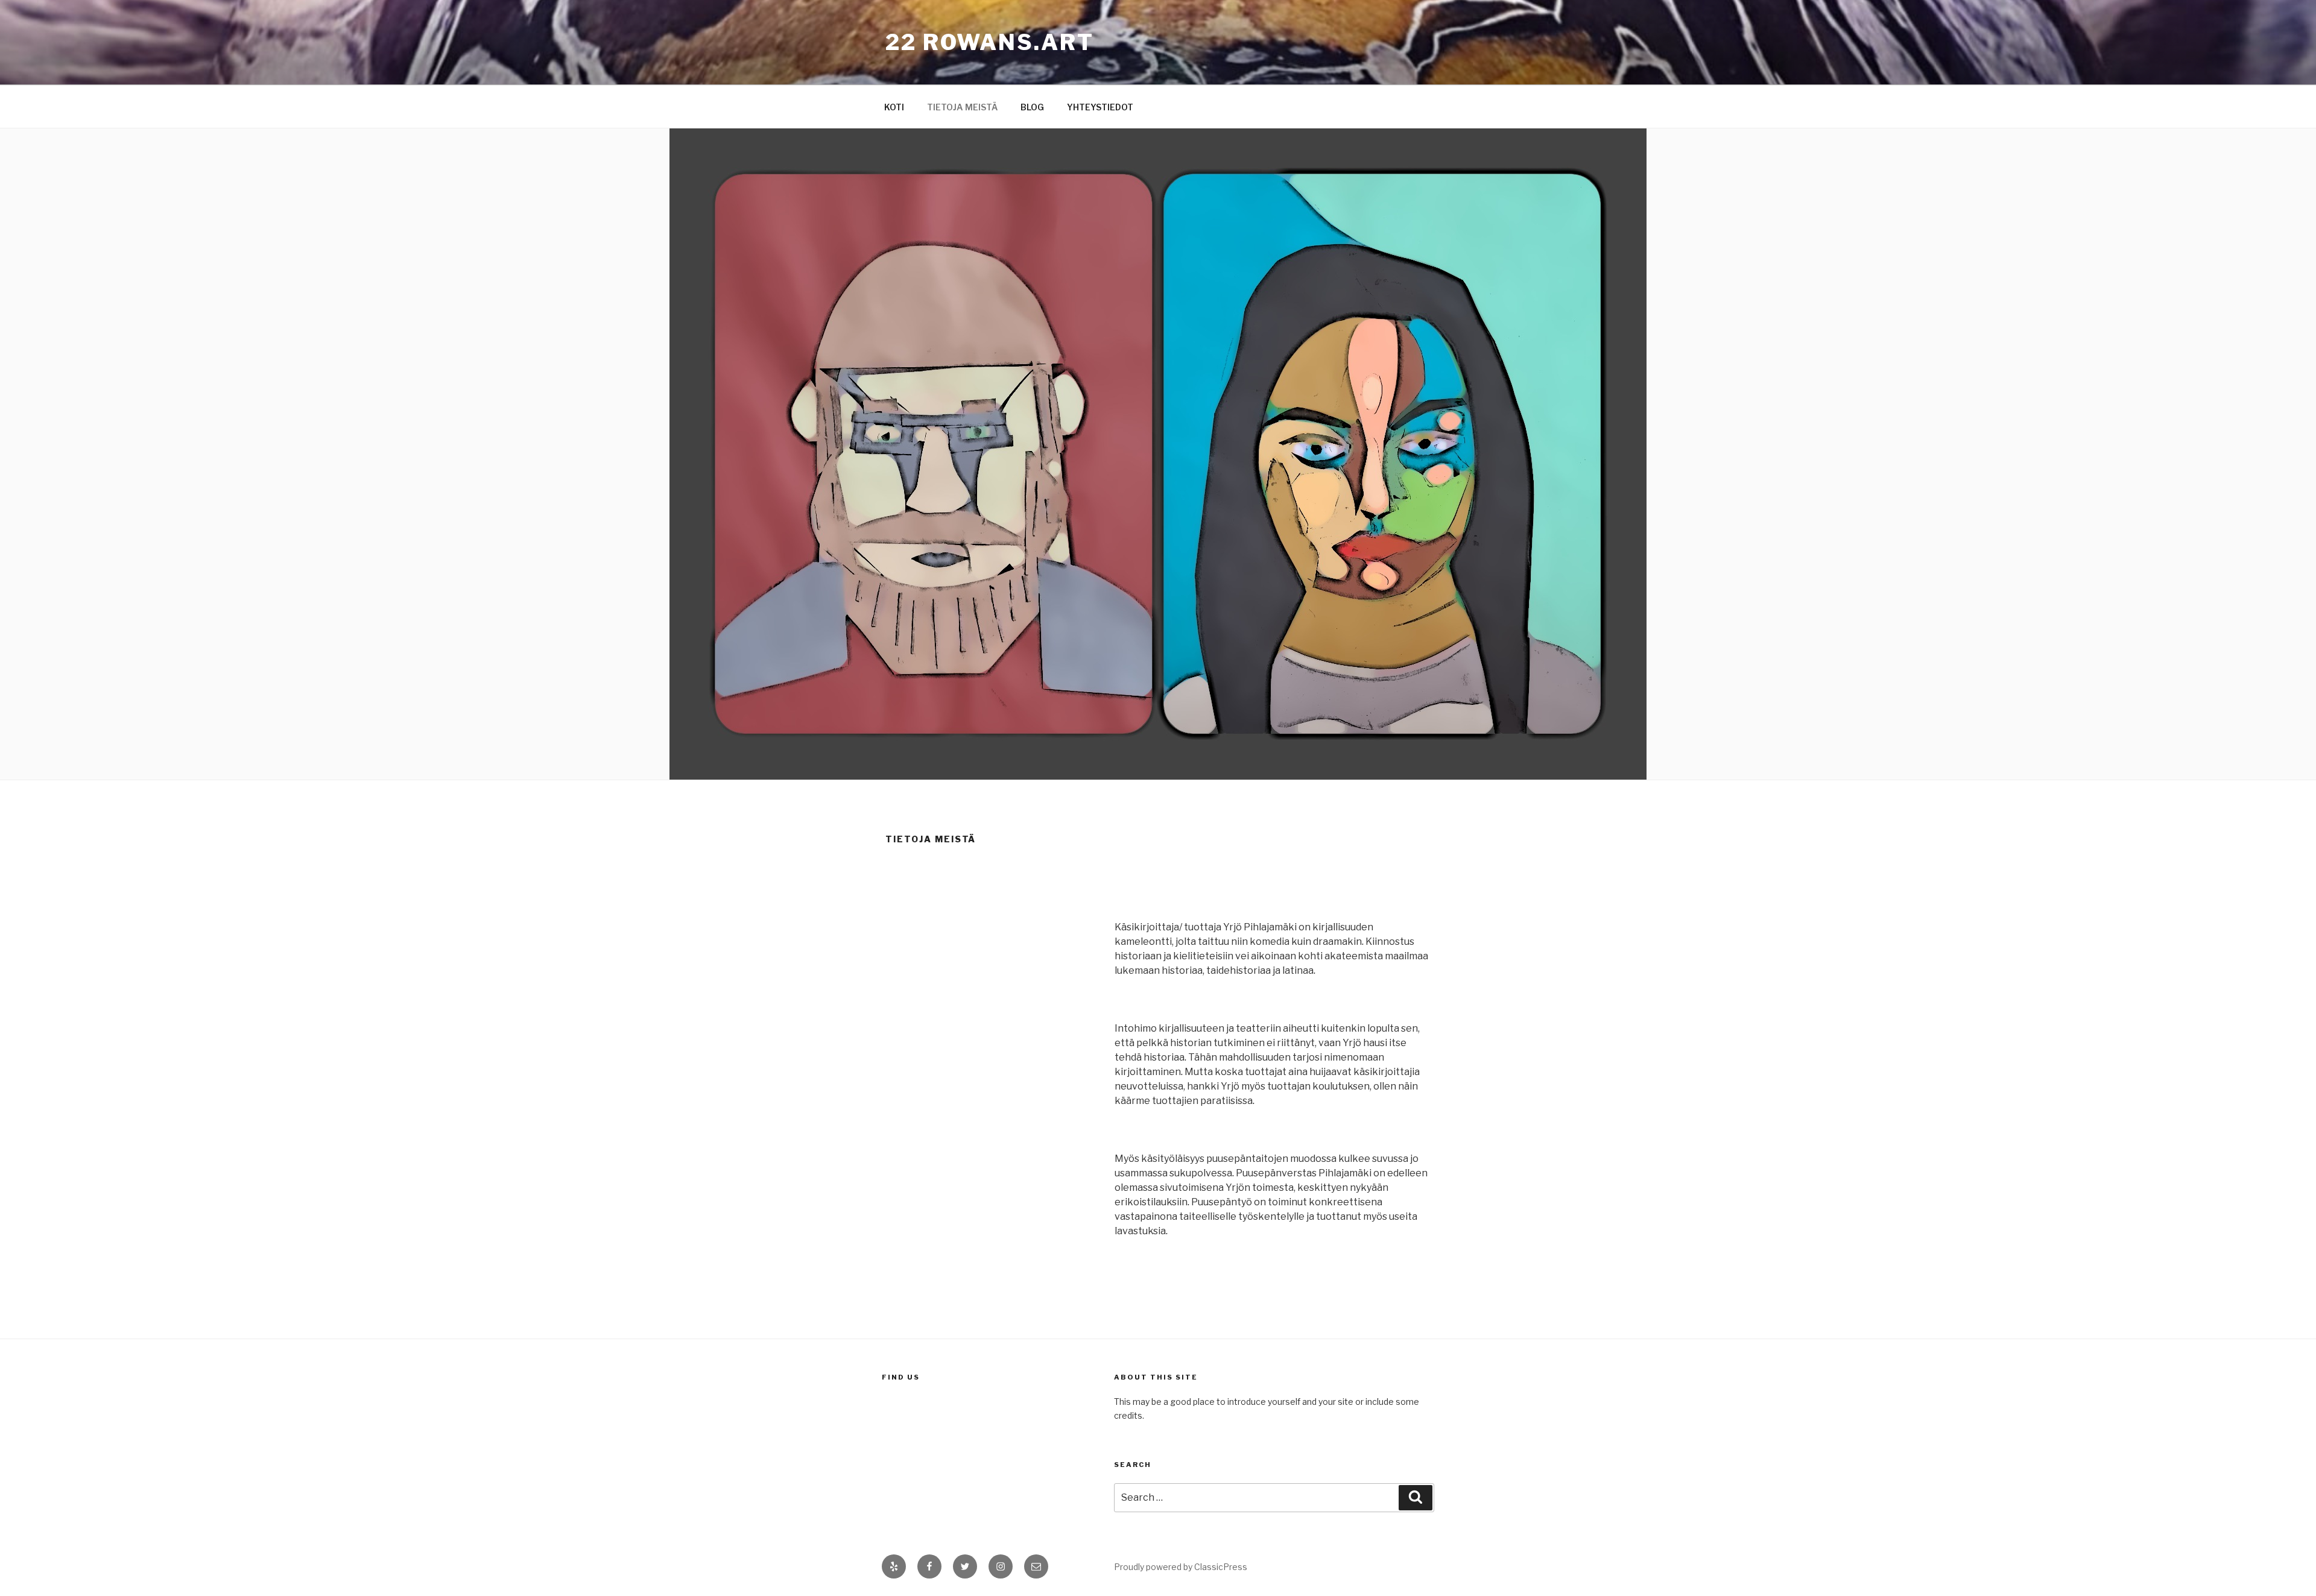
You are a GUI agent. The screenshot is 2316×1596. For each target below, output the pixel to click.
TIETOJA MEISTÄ (962, 107)
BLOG (1032, 107)
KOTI (894, 107)
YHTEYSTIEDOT (1100, 107)
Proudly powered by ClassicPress (1181, 1567)
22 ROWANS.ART (989, 42)
